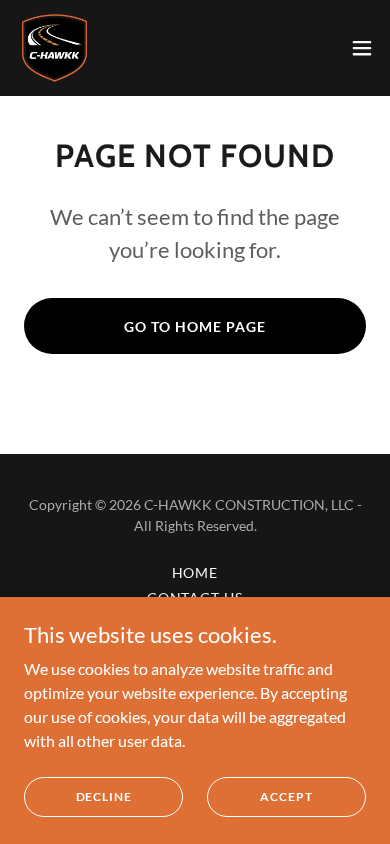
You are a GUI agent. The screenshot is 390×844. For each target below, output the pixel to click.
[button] (362, 48)
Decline (104, 796)
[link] (54, 48)
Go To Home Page (195, 326)
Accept (286, 796)
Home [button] (195, 572)
